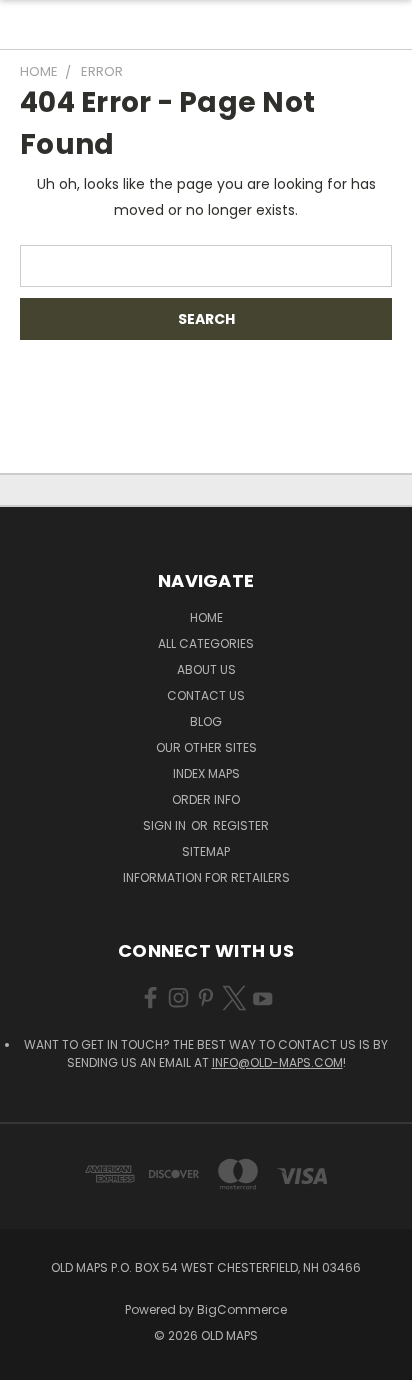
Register (241, 825)
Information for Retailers (206, 877)
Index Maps (206, 773)
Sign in (166, 825)
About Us (206, 669)
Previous (31, 1360)
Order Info (206, 799)
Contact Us (206, 695)
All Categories (206, 643)
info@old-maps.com (277, 1062)
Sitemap (206, 851)
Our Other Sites (206, 747)
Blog (206, 721)
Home (206, 617)
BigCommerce (242, 1309)
